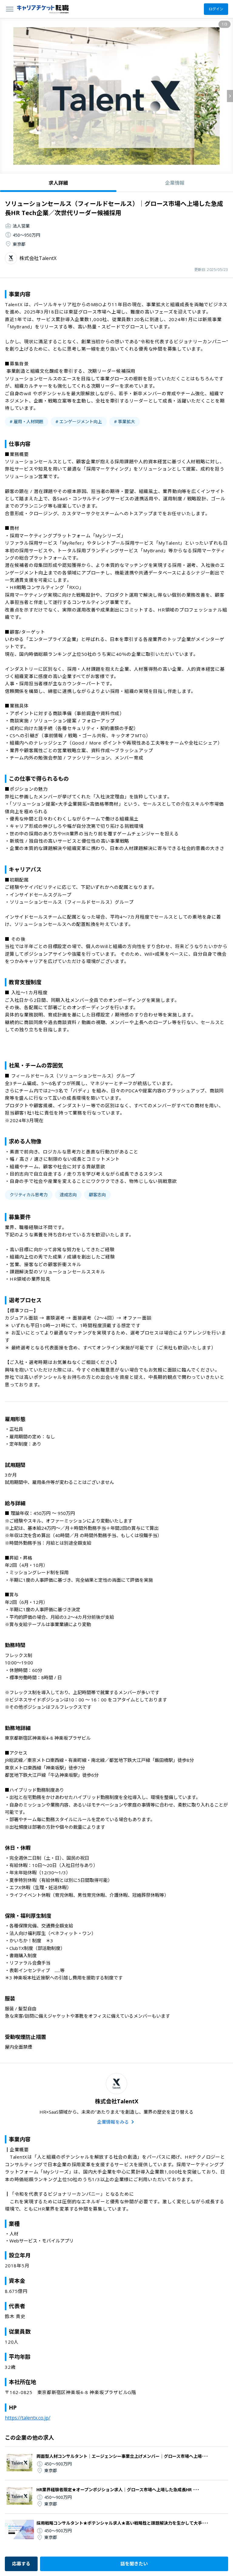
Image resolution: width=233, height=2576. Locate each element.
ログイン (216, 9)
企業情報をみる (113, 2122)
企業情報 (175, 183)
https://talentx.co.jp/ (28, 2418)
